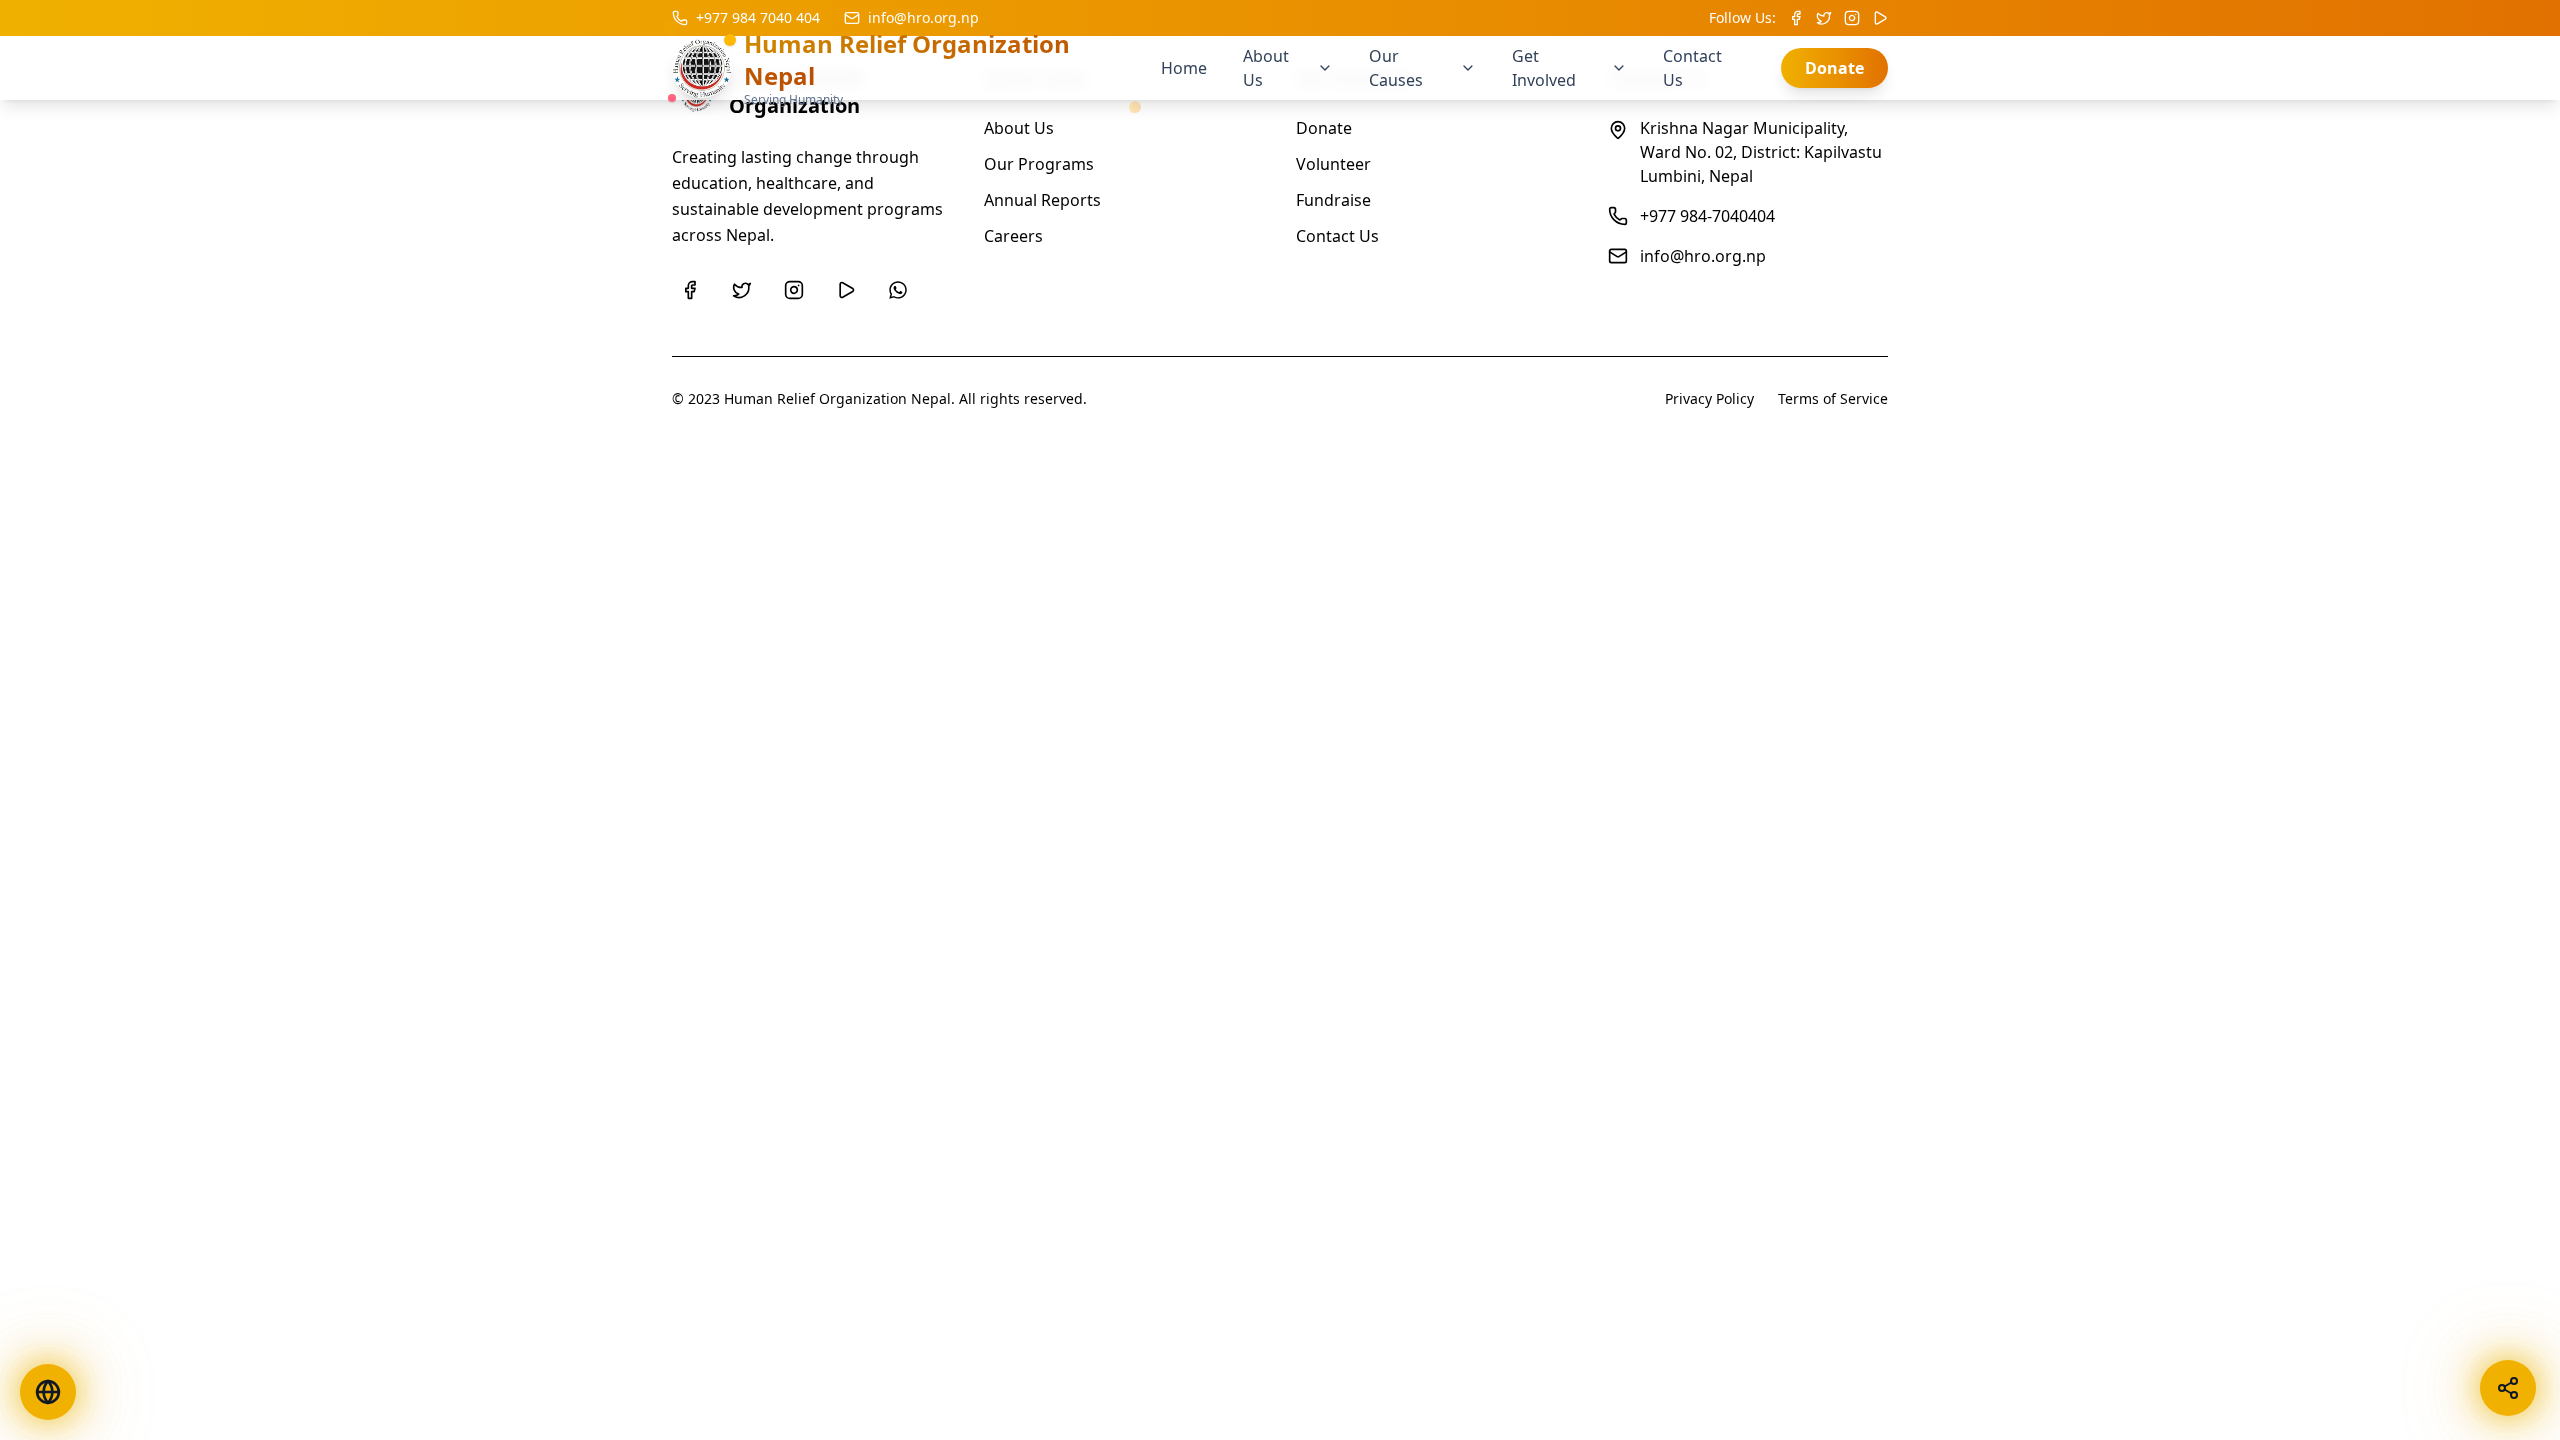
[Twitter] (742, 290)
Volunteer (1333, 164)
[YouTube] (846, 290)
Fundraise (1333, 200)
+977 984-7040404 (1707, 216)
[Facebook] (690, 290)
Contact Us (1337, 236)
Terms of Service (1833, 398)
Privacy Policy (1709, 398)
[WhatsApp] (898, 290)
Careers (1013, 236)
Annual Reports (1042, 200)
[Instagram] (794, 290)
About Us (1019, 128)
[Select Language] (48, 1392)
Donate (1834, 68)
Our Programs (1039, 164)
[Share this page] (2508, 1388)
